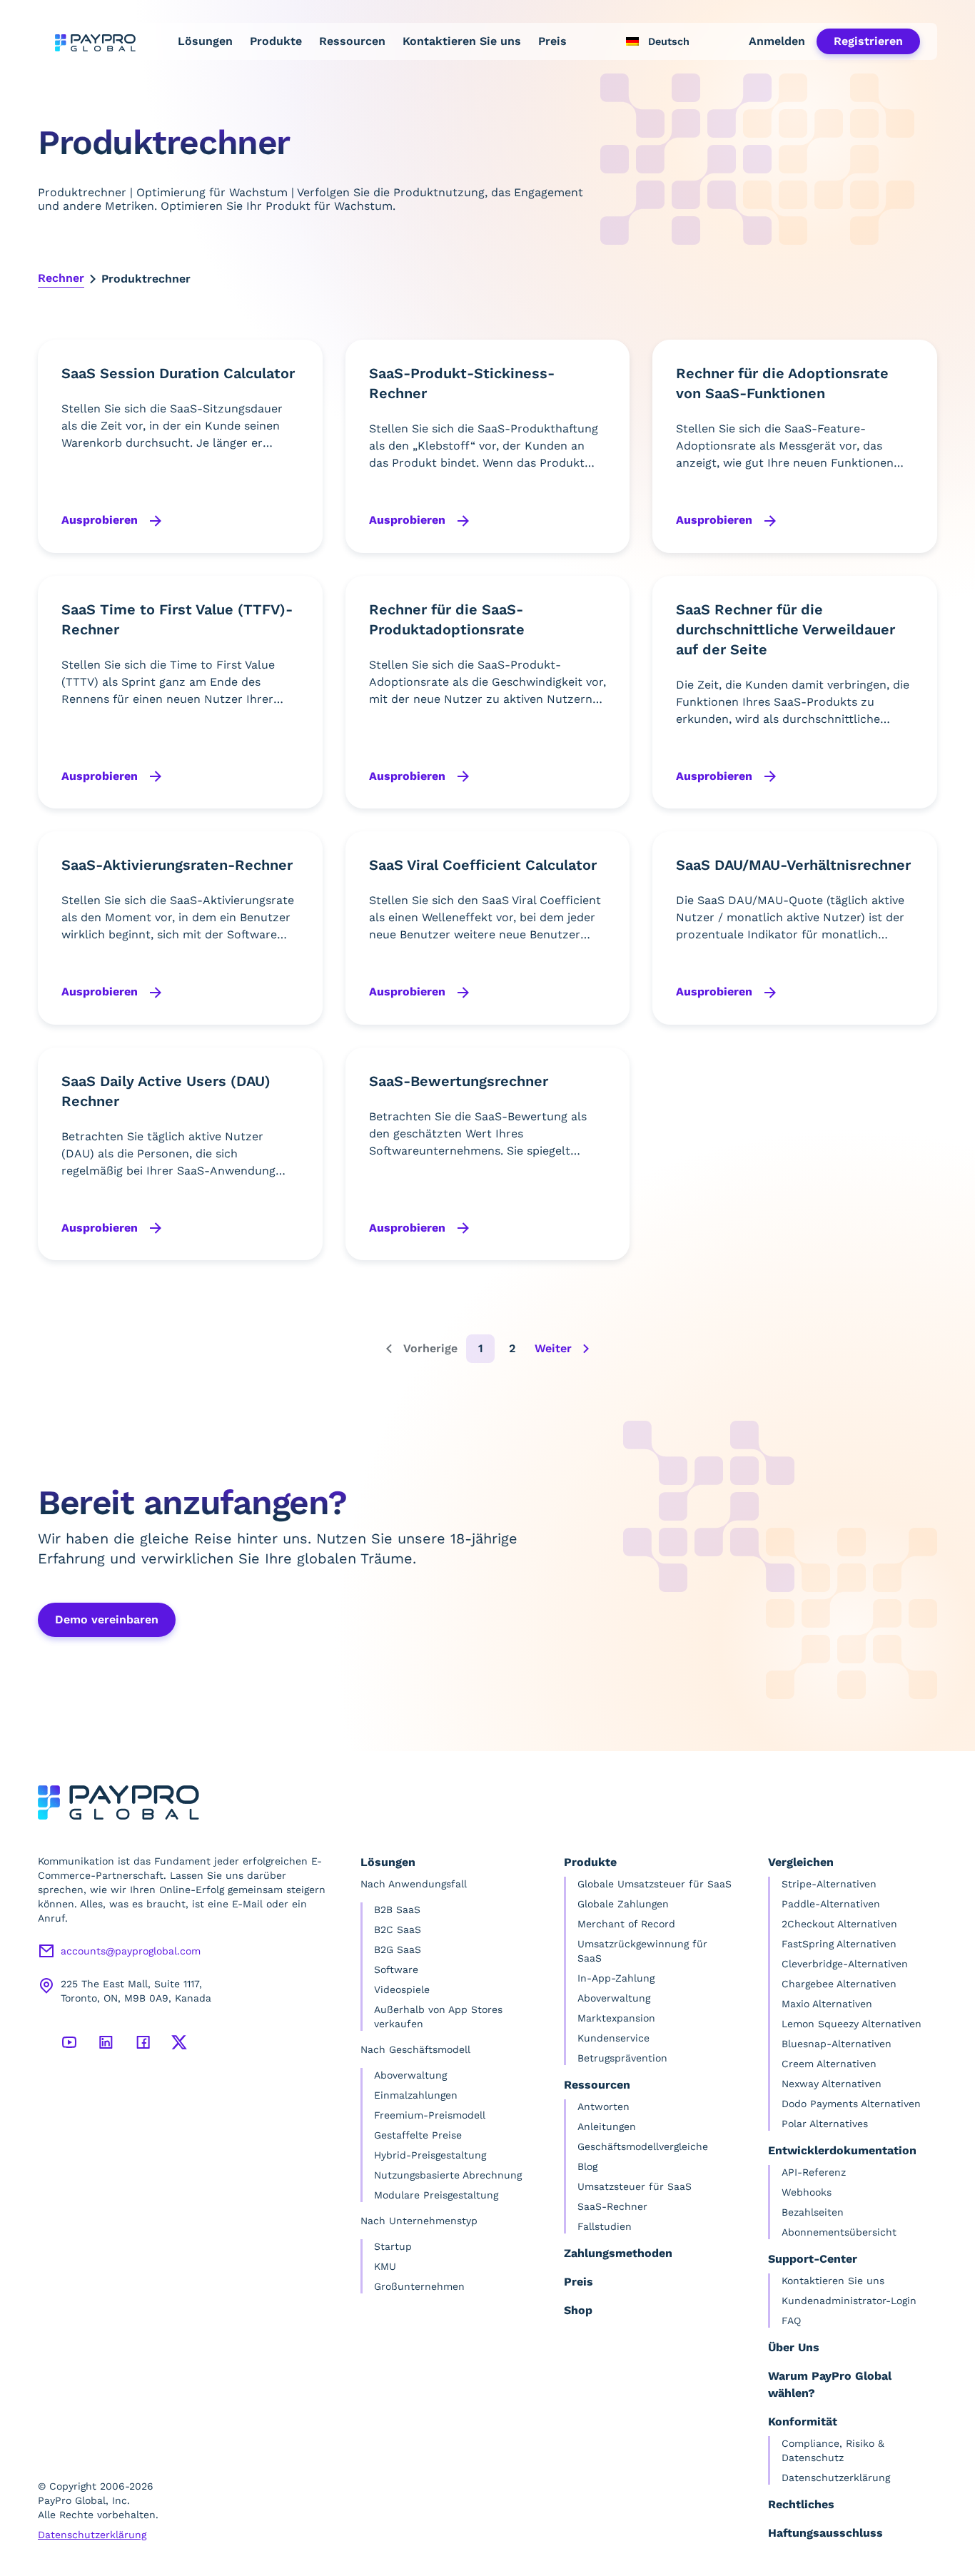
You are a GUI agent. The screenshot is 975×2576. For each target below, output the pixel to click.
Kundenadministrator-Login (849, 2301)
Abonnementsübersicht (839, 2232)
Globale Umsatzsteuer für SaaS (655, 1884)
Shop (578, 2310)
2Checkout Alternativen (839, 1924)
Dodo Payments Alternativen (851, 2104)
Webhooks (807, 2192)
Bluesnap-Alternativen (837, 2044)
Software (396, 1969)
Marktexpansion (616, 2018)
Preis (552, 41)
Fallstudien (605, 2226)
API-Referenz (814, 2172)
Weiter (553, 1348)
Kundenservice (613, 2038)
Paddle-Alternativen (831, 1904)
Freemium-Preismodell (430, 2115)
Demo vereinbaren (107, 1619)
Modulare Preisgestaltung (436, 2195)
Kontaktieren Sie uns (462, 41)
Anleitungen (607, 2126)
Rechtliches (801, 2504)
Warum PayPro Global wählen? (830, 2384)
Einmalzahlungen (416, 2095)
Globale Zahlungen (623, 1904)
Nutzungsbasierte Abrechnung (448, 2175)
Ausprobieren (101, 520)
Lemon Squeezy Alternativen (852, 2024)
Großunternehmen (419, 2286)
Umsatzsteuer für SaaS (635, 2186)
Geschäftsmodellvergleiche (643, 2146)
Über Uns (794, 2347)
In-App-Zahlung (616, 1978)
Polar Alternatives (825, 2124)
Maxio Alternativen (827, 2004)
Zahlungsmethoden (618, 2253)
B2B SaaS (397, 1910)
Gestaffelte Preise (418, 2135)
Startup (393, 2246)
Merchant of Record (626, 1924)
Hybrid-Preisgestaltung (430, 2155)
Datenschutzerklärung (92, 2535)
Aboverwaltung (410, 2075)
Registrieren (868, 41)
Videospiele (402, 1989)
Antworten (603, 2106)
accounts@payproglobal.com (131, 1951)
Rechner (61, 278)
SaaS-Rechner (612, 2206)
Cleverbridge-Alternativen (845, 1964)
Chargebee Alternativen (839, 1984)
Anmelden (777, 41)
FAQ (791, 2321)
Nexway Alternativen (832, 2084)
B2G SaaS (398, 1949)
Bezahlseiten (813, 2212)
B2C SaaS (398, 1930)
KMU (385, 2266)
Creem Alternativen (829, 2064)
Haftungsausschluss (825, 2533)
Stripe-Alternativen (829, 1884)
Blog (587, 2166)
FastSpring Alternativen (839, 1944)
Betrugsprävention (622, 2058)
